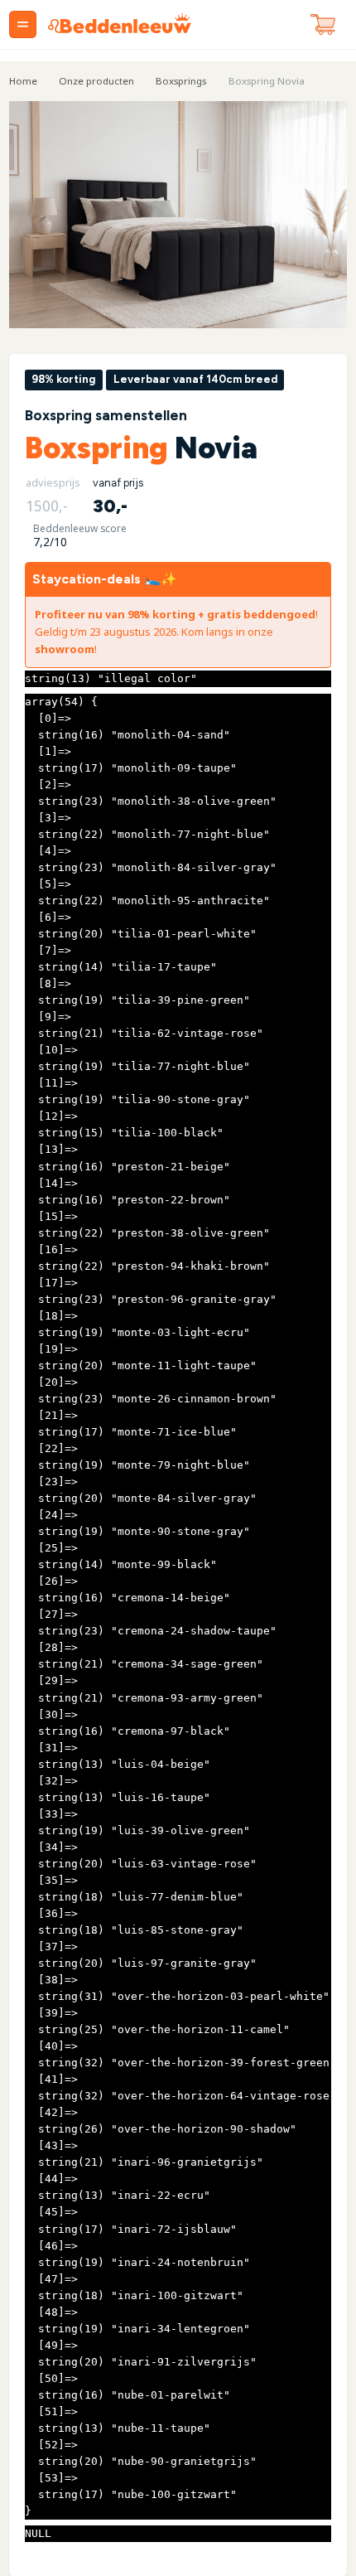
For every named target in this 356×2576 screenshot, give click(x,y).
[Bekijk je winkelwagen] (323, 25)
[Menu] (23, 24)
